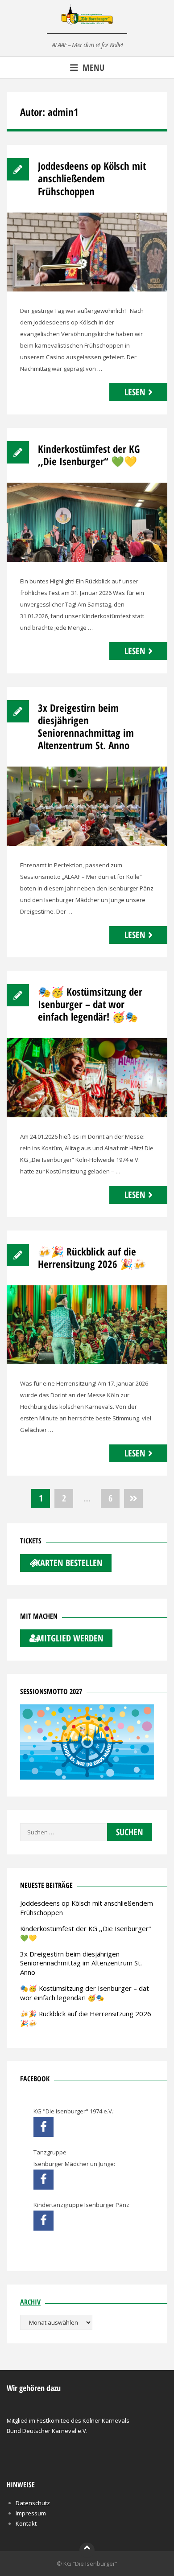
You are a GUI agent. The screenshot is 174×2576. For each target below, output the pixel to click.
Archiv (30, 2302)
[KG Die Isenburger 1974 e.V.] (43, 2127)
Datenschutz (33, 2503)
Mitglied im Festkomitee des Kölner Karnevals (68, 2420)
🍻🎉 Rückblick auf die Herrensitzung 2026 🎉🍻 (92, 1258)
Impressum (31, 2513)
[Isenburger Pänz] (43, 2221)
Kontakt (26, 2523)
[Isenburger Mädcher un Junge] (43, 2180)
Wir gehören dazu (34, 2388)
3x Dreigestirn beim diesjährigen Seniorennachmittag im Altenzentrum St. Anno (86, 726)
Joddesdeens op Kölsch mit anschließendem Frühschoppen (92, 178)
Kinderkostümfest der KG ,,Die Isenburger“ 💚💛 (89, 455)
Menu (93, 68)
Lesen (135, 392)
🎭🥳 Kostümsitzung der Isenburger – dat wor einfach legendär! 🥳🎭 (90, 1004)
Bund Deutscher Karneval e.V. (47, 2431)
